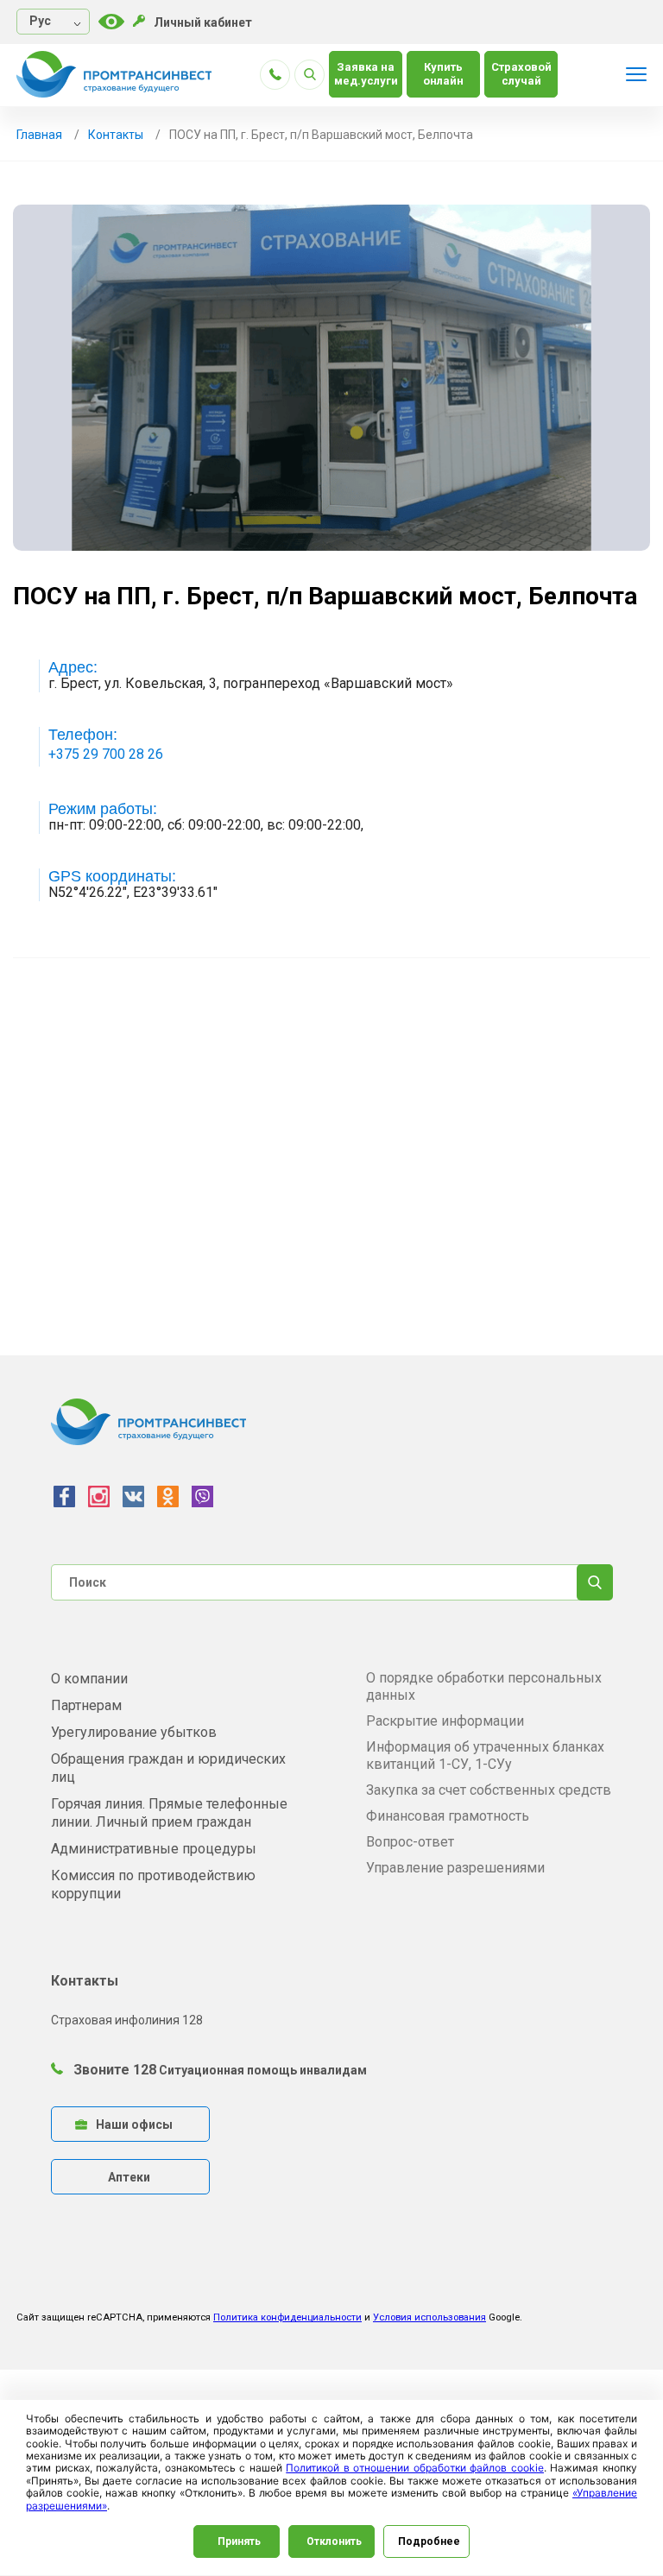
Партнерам (86, 1705)
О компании (89, 1679)
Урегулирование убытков (134, 1732)
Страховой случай (521, 74)
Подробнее (429, 2541)
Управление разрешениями (455, 1868)
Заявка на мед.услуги (366, 74)
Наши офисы (134, 2125)
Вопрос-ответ (410, 1842)
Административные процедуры (154, 1849)
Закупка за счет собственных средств (489, 1790)
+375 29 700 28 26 (106, 754)
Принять (239, 2541)
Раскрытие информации (445, 1721)
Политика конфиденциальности (287, 2317)
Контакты (116, 135)
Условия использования (429, 2317)
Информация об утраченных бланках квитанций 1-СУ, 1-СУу (485, 1755)
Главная (39, 135)
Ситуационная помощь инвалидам (263, 2070)
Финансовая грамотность (448, 1816)
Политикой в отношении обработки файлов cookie (415, 2468)
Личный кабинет (203, 22)
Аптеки (129, 2177)
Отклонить (334, 2541)
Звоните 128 (113, 2070)
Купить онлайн (443, 74)
